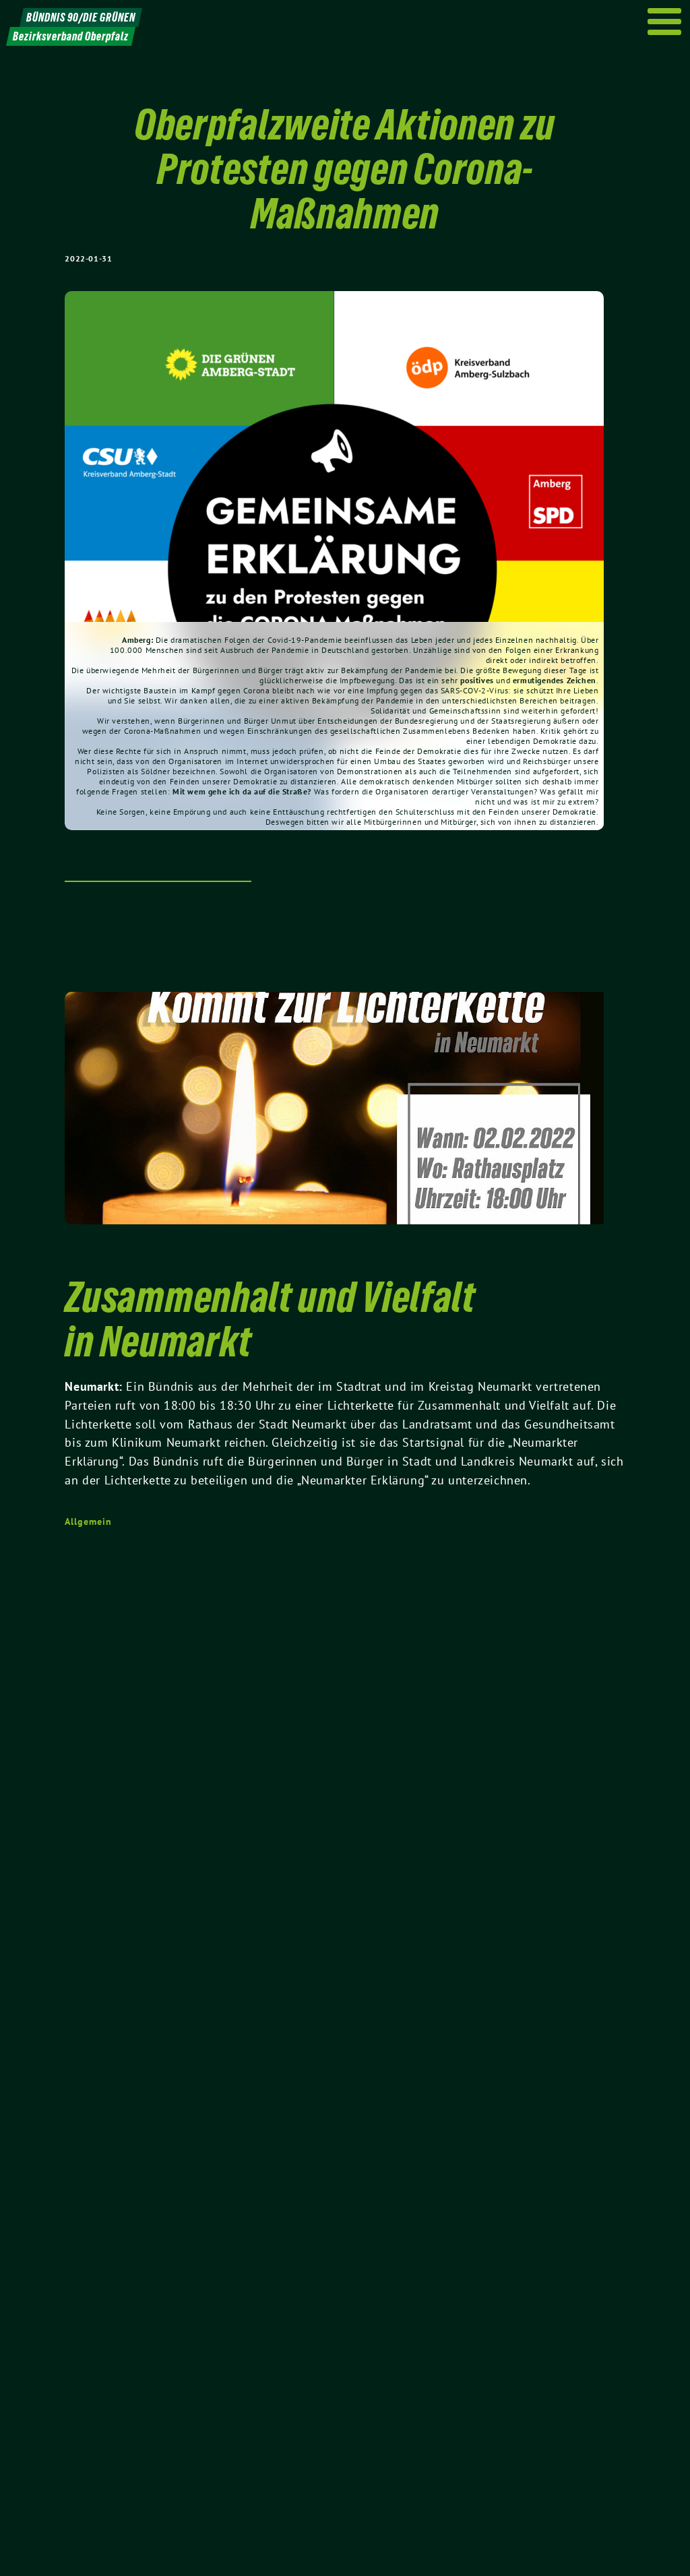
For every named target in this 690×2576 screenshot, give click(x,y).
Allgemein (88, 1521)
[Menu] (665, 22)
